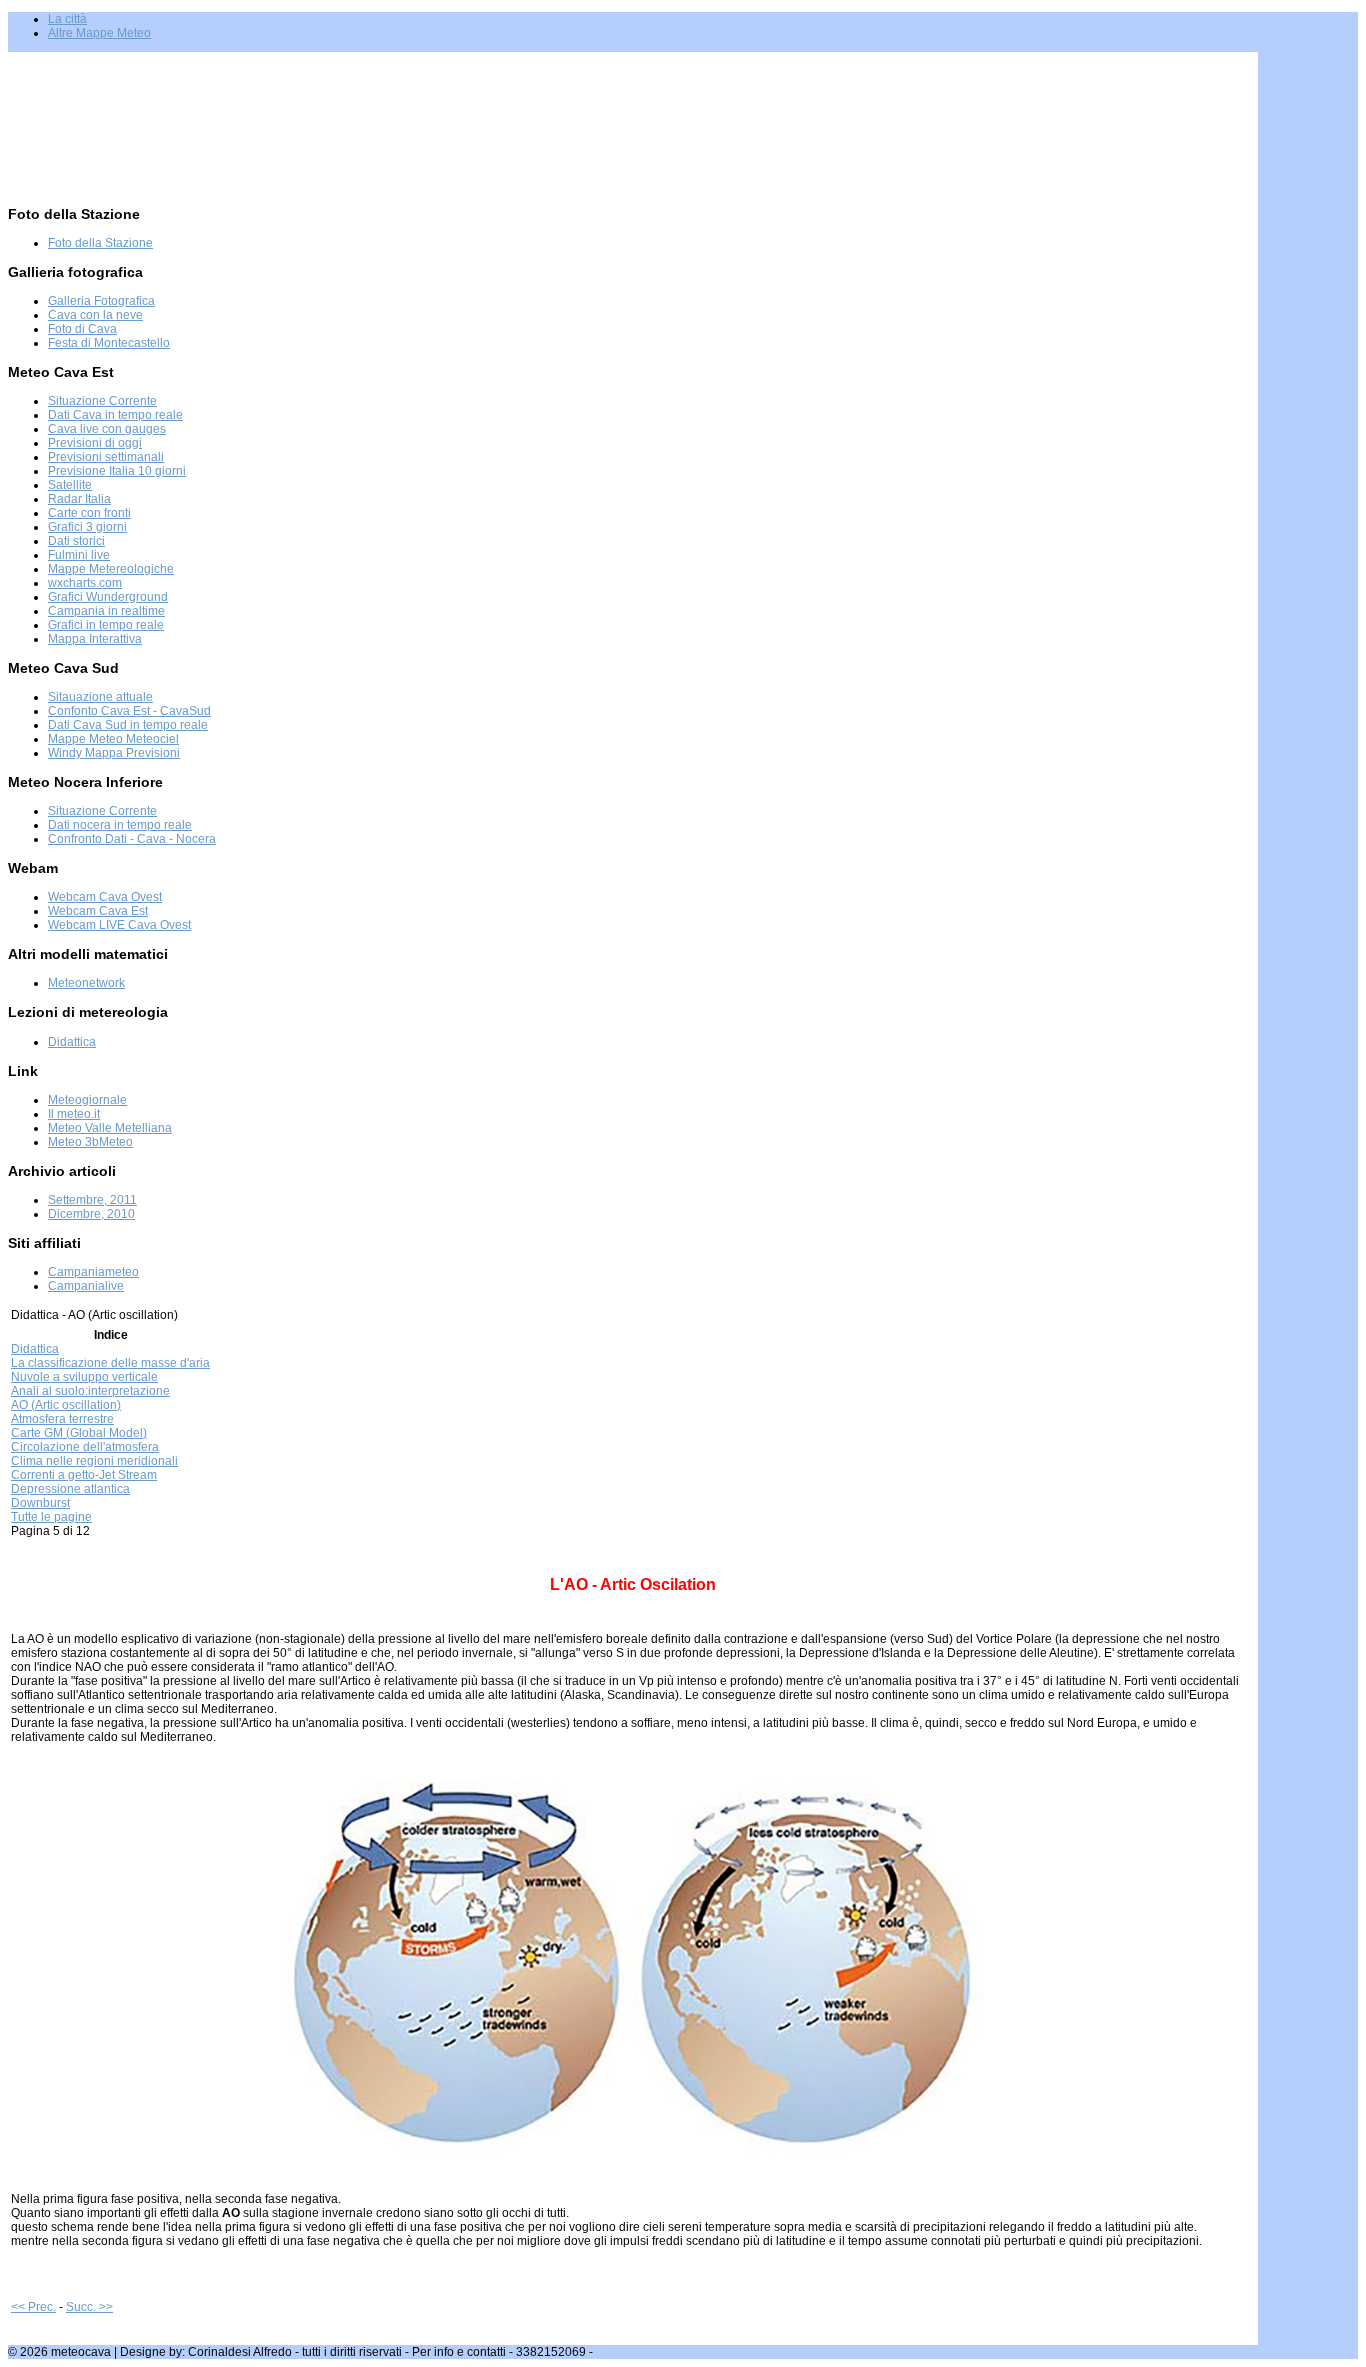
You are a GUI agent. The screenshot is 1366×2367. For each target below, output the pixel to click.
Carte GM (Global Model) (79, 1433)
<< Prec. (33, 2307)
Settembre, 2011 (92, 1200)
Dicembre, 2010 (91, 1214)
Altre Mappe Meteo (99, 33)
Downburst (40, 1503)
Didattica (35, 1349)
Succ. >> (89, 2307)
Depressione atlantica (70, 1489)
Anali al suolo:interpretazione (90, 1391)
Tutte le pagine (51, 1517)
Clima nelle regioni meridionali (94, 1461)
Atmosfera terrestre (62, 1419)
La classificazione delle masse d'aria (110, 1363)
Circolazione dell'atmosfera (85, 1447)
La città (67, 19)
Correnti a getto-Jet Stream (84, 1475)
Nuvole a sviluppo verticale (84, 1377)
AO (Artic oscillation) (66, 1405)
